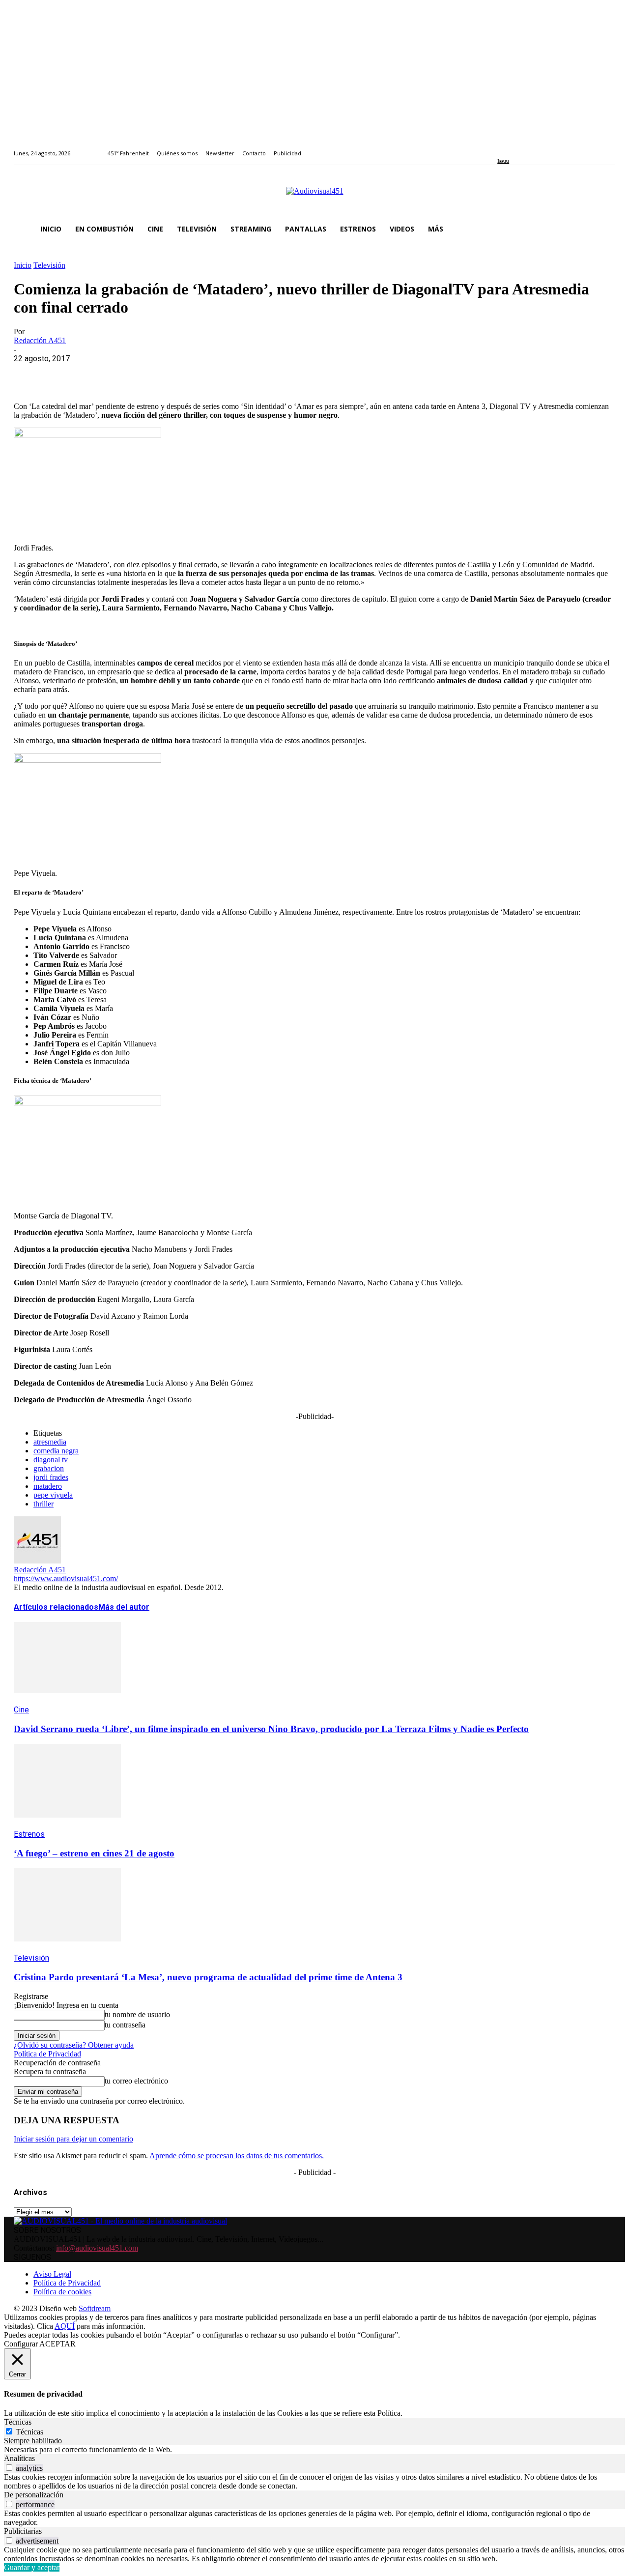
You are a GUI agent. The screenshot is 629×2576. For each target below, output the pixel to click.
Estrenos (29, 1834)
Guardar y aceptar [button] (32, 2567)
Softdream (95, 2308)
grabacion (49, 1468)
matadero (48, 1486)
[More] (242, 374)
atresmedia (50, 1442)
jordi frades (51, 1477)
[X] (65, 374)
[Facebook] (500, 148)
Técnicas (29, 2432)
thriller (43, 1504)
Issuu (503, 161)
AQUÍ (65, 2326)
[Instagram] (512, 148)
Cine (21, 1710)
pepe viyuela (53, 1495)
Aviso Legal (52, 2274)
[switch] (9, 2468)
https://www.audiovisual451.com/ (66, 1578)
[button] (603, 229)
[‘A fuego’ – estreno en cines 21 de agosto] (67, 1825)
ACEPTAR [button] (57, 2344)
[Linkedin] (523, 148)
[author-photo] (37, 1561)
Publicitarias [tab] (23, 2531)
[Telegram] (207, 374)
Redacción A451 (40, 340)
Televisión (49, 265)
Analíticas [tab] (19, 2458)
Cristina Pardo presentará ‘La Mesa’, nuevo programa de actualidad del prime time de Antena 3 (208, 1977)
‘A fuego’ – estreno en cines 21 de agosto (94, 1853)
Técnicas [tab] (18, 2422)
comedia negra (56, 1451)
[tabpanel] (314, 2450)
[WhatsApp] (101, 374)
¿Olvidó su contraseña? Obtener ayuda (74, 2045)
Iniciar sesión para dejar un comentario (73, 2139)
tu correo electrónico (136, 2081)
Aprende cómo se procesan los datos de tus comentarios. (237, 2156)
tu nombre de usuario (137, 2014)
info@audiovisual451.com (97, 2248)
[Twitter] (534, 148)
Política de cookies (62, 2292)
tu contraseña (125, 2025)
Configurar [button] (21, 2344)
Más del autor (124, 1607)
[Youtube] (545, 148)
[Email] (172, 374)
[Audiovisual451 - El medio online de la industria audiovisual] (314, 196)
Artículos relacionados (56, 1607)
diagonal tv (51, 1460)
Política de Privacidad (47, 2054)
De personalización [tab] (34, 2495)
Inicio (23, 265)
